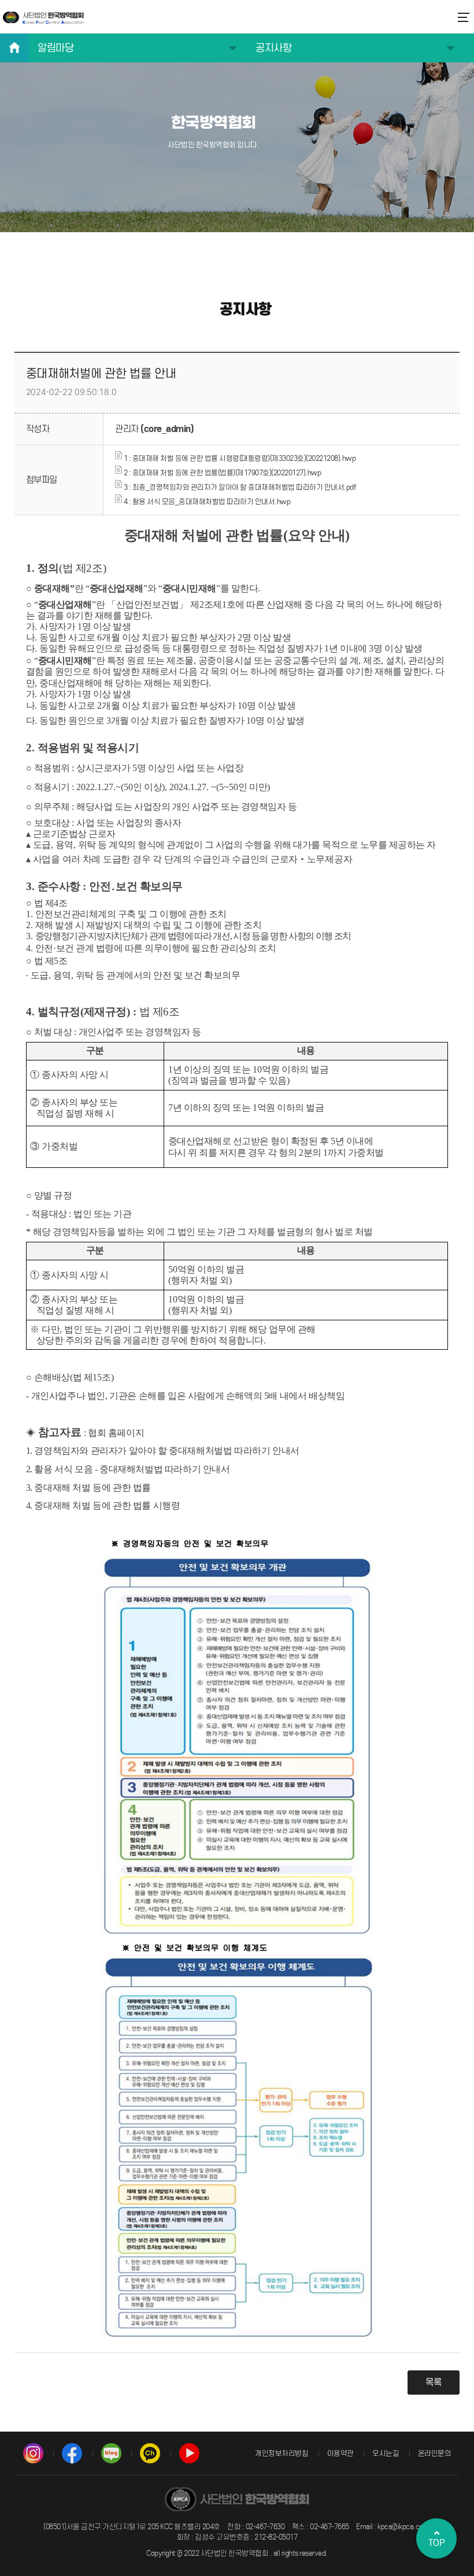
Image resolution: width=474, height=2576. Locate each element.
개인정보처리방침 (282, 2453)
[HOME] (14, 48)
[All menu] (462, 12)
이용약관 (340, 2453)
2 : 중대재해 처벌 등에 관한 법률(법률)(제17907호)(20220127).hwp (221, 473)
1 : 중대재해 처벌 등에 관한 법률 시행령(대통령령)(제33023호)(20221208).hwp (239, 458)
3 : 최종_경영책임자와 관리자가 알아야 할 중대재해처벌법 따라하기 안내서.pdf (239, 487)
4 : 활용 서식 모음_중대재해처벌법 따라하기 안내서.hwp (206, 502)
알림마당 (55, 48)
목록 (434, 2382)
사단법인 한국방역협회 (43, 17)
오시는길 (386, 2453)
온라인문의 (435, 2453)
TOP (437, 2543)
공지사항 (273, 48)
